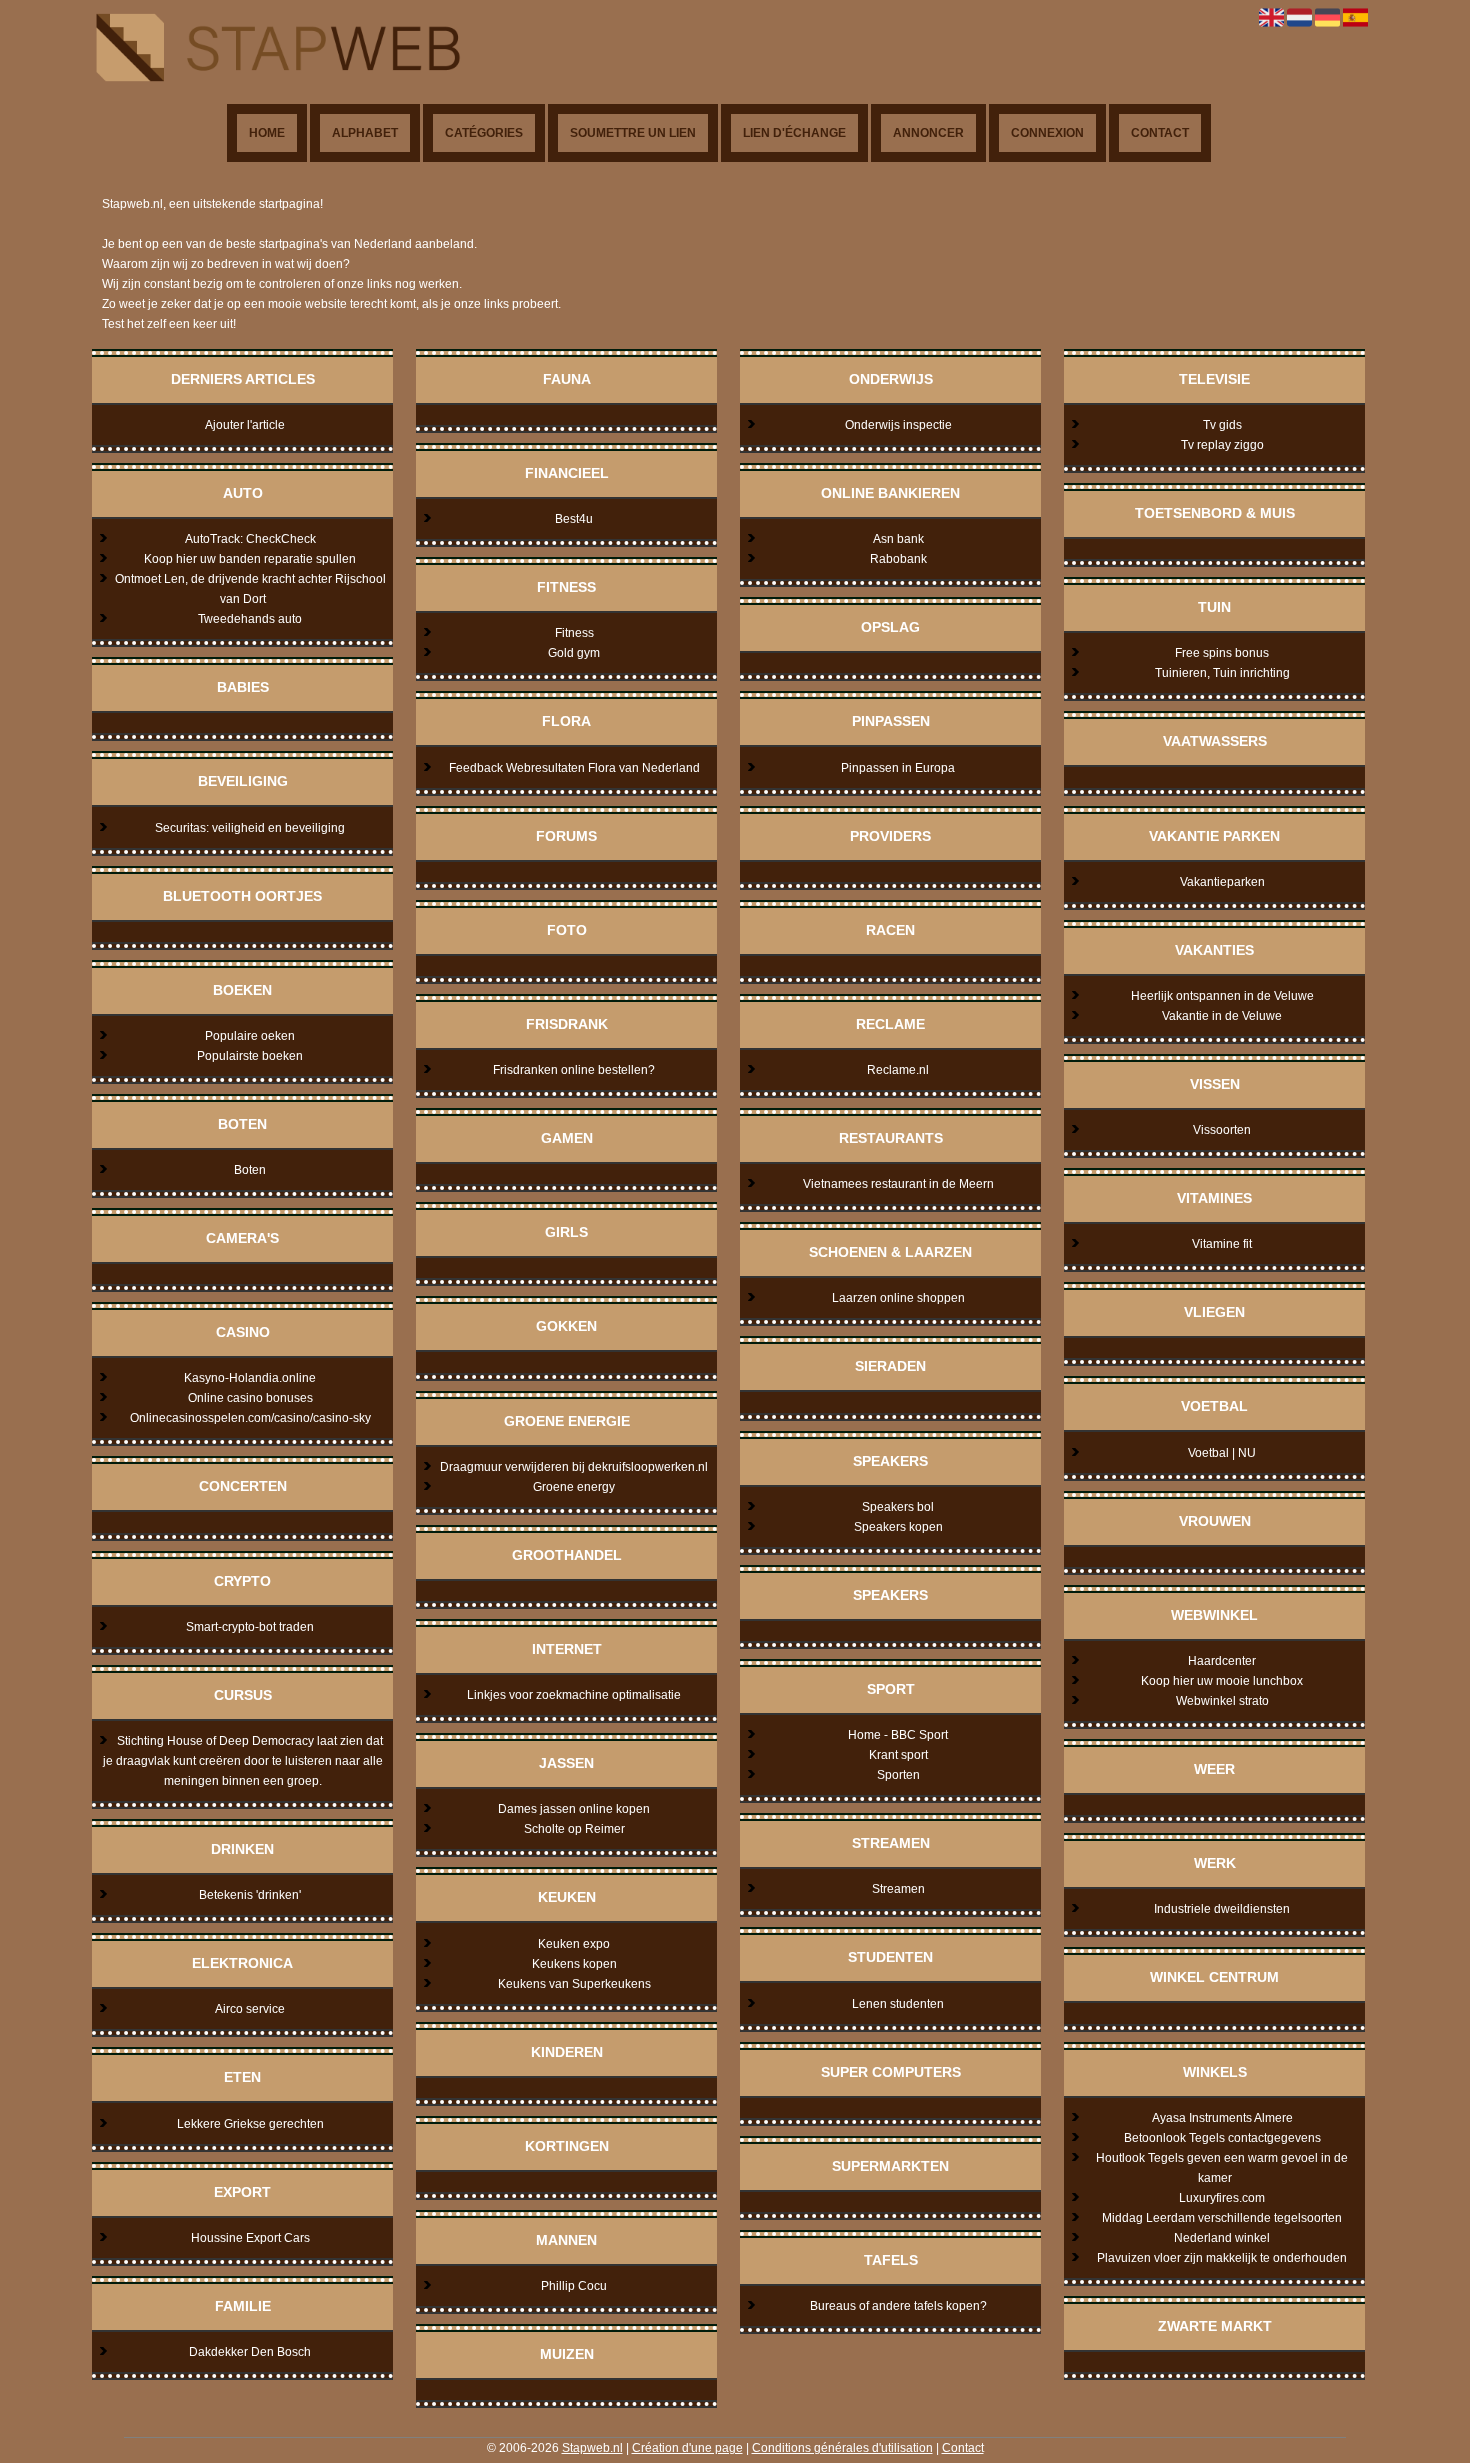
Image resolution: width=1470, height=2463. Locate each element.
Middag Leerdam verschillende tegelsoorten (1222, 2218)
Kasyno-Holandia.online (250, 1378)
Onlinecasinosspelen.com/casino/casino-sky (250, 1418)
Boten (250, 1170)
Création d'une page (687, 2448)
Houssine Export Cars (250, 2238)
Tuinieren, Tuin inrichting (1222, 673)
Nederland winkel (1222, 2238)
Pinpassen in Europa (898, 768)
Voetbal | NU (1222, 1453)
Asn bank (898, 539)
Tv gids (1222, 425)
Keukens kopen (574, 1964)
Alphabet (365, 133)
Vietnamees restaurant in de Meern (898, 1184)
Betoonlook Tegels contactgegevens (1222, 2138)
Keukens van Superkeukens (574, 1984)
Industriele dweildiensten (1222, 1909)
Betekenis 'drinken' (250, 1895)
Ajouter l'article (245, 425)
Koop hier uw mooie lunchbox (1222, 1681)
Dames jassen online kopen (574, 1809)
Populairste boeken (250, 1056)
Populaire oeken (250, 1036)
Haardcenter (1222, 1661)
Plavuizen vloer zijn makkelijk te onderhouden (1222, 2258)
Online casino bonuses (250, 1398)
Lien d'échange (794, 133)
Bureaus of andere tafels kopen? (898, 2306)
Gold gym (574, 653)
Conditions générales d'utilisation (842, 2448)
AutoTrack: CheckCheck (250, 539)
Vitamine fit (1222, 1244)
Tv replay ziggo (1222, 445)
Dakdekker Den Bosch (250, 2352)
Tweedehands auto (250, 619)
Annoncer (928, 133)
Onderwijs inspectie (898, 425)
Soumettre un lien (633, 133)
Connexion (1047, 133)
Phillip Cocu (574, 2286)
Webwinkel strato (1222, 1701)
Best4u (574, 519)
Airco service (250, 2009)
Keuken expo (574, 1944)
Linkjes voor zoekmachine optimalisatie (574, 1695)
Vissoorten (1222, 1130)
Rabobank (898, 559)
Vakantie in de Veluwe (1222, 1016)
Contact (1160, 133)
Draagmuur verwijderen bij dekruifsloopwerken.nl (574, 1467)
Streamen (898, 1889)
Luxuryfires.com (1222, 2198)
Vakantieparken (1222, 882)
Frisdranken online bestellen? (574, 1070)
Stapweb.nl (592, 2448)
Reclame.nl (898, 1070)
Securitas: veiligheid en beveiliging (250, 828)
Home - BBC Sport (898, 1735)
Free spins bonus (1222, 653)
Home (267, 133)
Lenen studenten (898, 2004)
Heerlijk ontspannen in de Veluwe (1222, 996)
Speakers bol (898, 1507)
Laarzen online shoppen (898, 1298)
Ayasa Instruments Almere (1222, 2118)
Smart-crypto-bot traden (250, 1627)
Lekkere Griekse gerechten (250, 2124)
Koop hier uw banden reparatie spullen (250, 559)
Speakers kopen (898, 1527)
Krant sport (898, 1755)
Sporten (898, 1775)
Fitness (574, 633)
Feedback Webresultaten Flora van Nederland (574, 768)
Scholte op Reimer (574, 1829)
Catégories (484, 133)
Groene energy (574, 1487)
